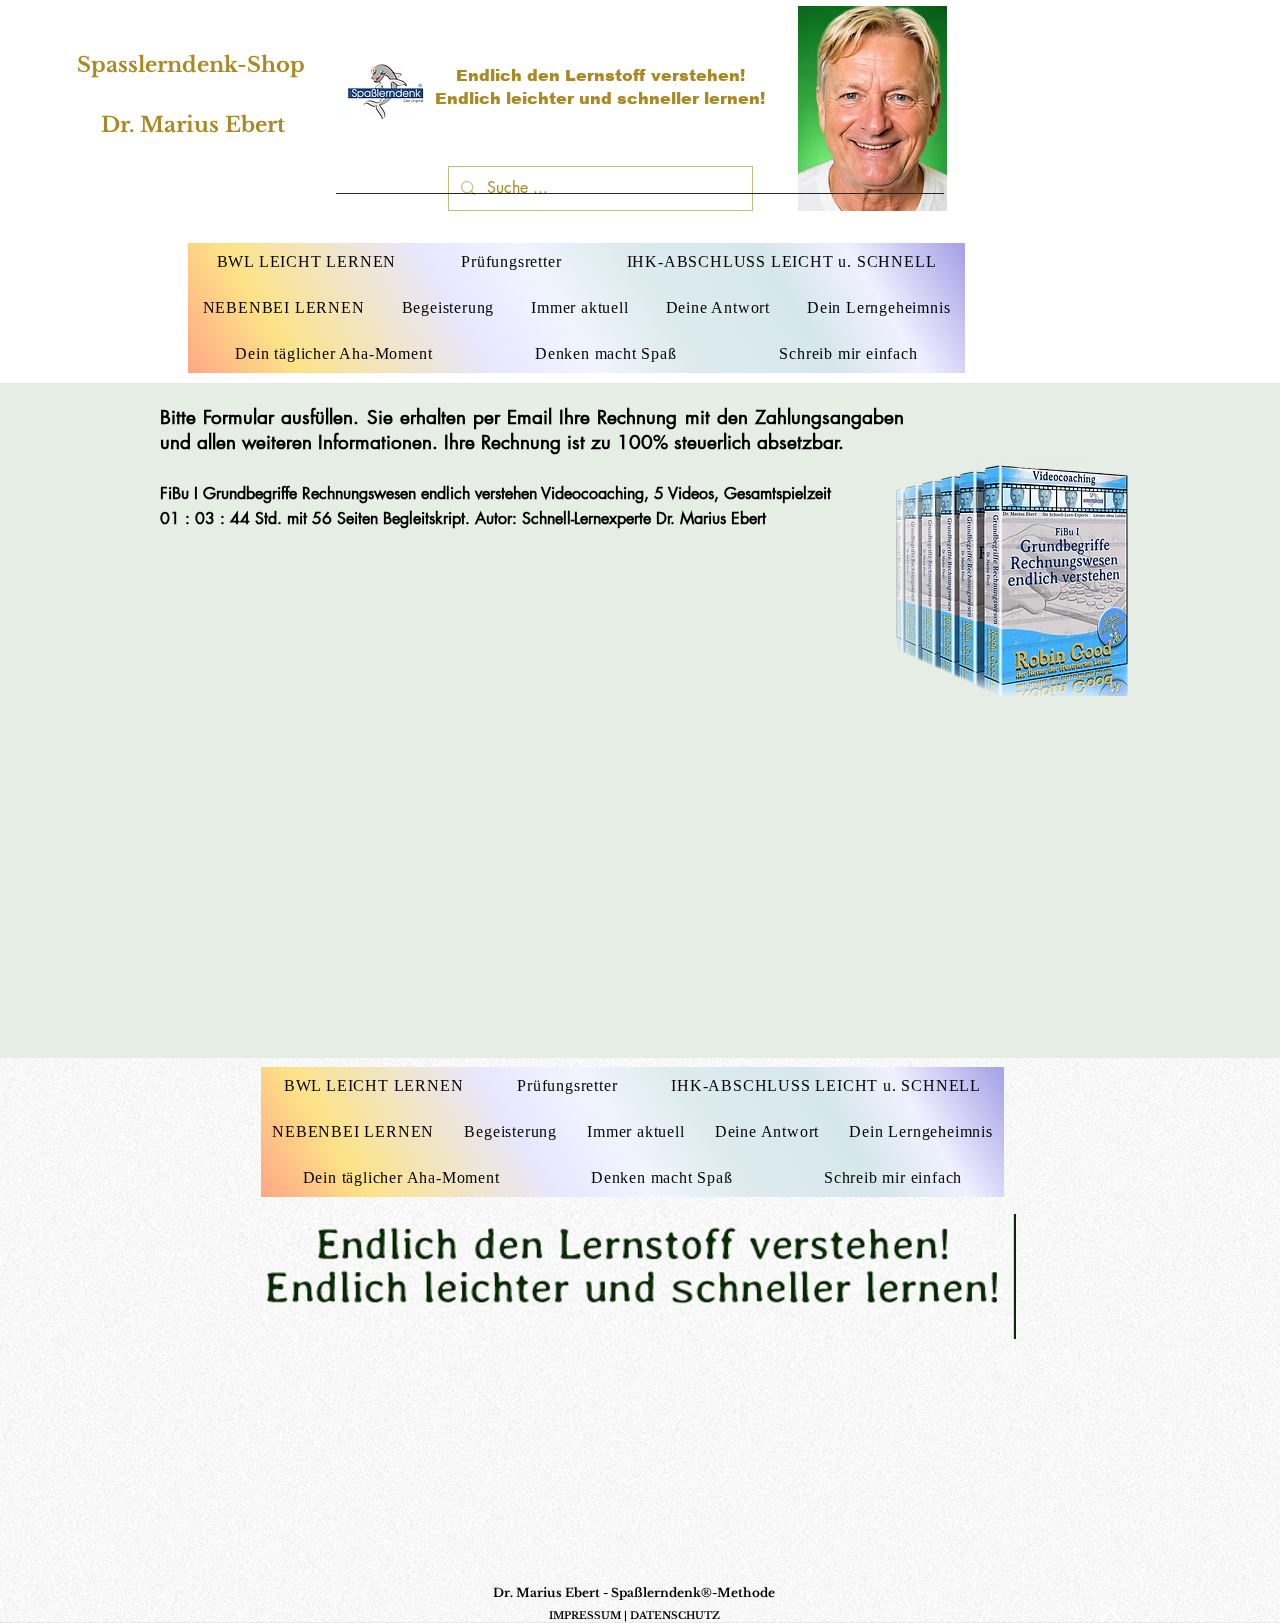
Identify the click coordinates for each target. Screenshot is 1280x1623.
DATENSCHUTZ (675, 1615)
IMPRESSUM (585, 1615)
